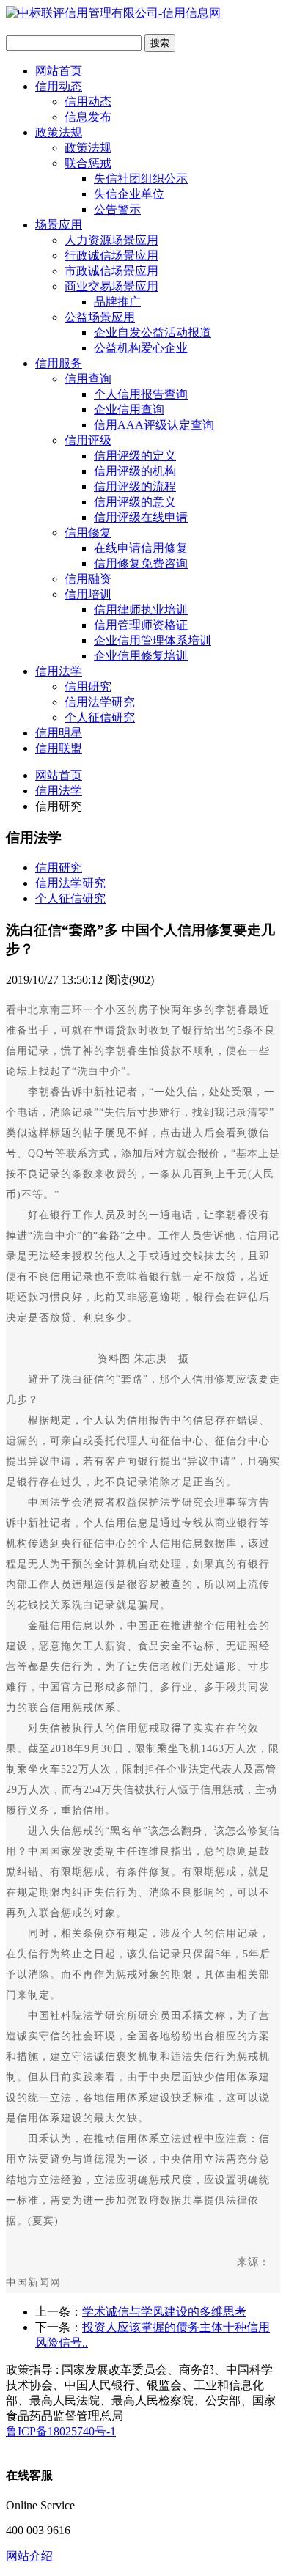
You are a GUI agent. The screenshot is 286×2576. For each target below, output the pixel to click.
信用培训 (88, 594)
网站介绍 (29, 2556)
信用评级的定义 (135, 456)
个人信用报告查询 (141, 394)
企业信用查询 (129, 409)
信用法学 (59, 671)
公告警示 (117, 209)
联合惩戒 (88, 163)
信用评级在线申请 (141, 517)
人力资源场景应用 (111, 240)
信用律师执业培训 (141, 610)
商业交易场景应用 (111, 286)
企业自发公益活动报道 (153, 332)
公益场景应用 (100, 317)
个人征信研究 (100, 717)
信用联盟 (59, 748)
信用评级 (88, 440)
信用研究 (88, 687)
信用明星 (59, 733)
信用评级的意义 (135, 502)
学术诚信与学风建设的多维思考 (164, 2312)
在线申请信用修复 (141, 548)
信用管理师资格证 (141, 625)
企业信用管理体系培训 (153, 640)
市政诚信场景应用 (111, 271)
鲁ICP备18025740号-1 (61, 2431)
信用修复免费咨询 (141, 563)
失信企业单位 (129, 194)
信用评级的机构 (135, 471)
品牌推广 (117, 302)
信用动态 (59, 86)
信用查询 (88, 379)
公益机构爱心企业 (141, 348)
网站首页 (59, 71)
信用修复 (88, 533)
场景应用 (59, 225)
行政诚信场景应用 (111, 255)
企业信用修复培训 (141, 656)
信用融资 (88, 579)
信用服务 (59, 363)
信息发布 (88, 117)
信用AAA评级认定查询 (154, 425)
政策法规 (59, 132)
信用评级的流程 (135, 486)
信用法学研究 (100, 702)
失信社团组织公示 (141, 179)
